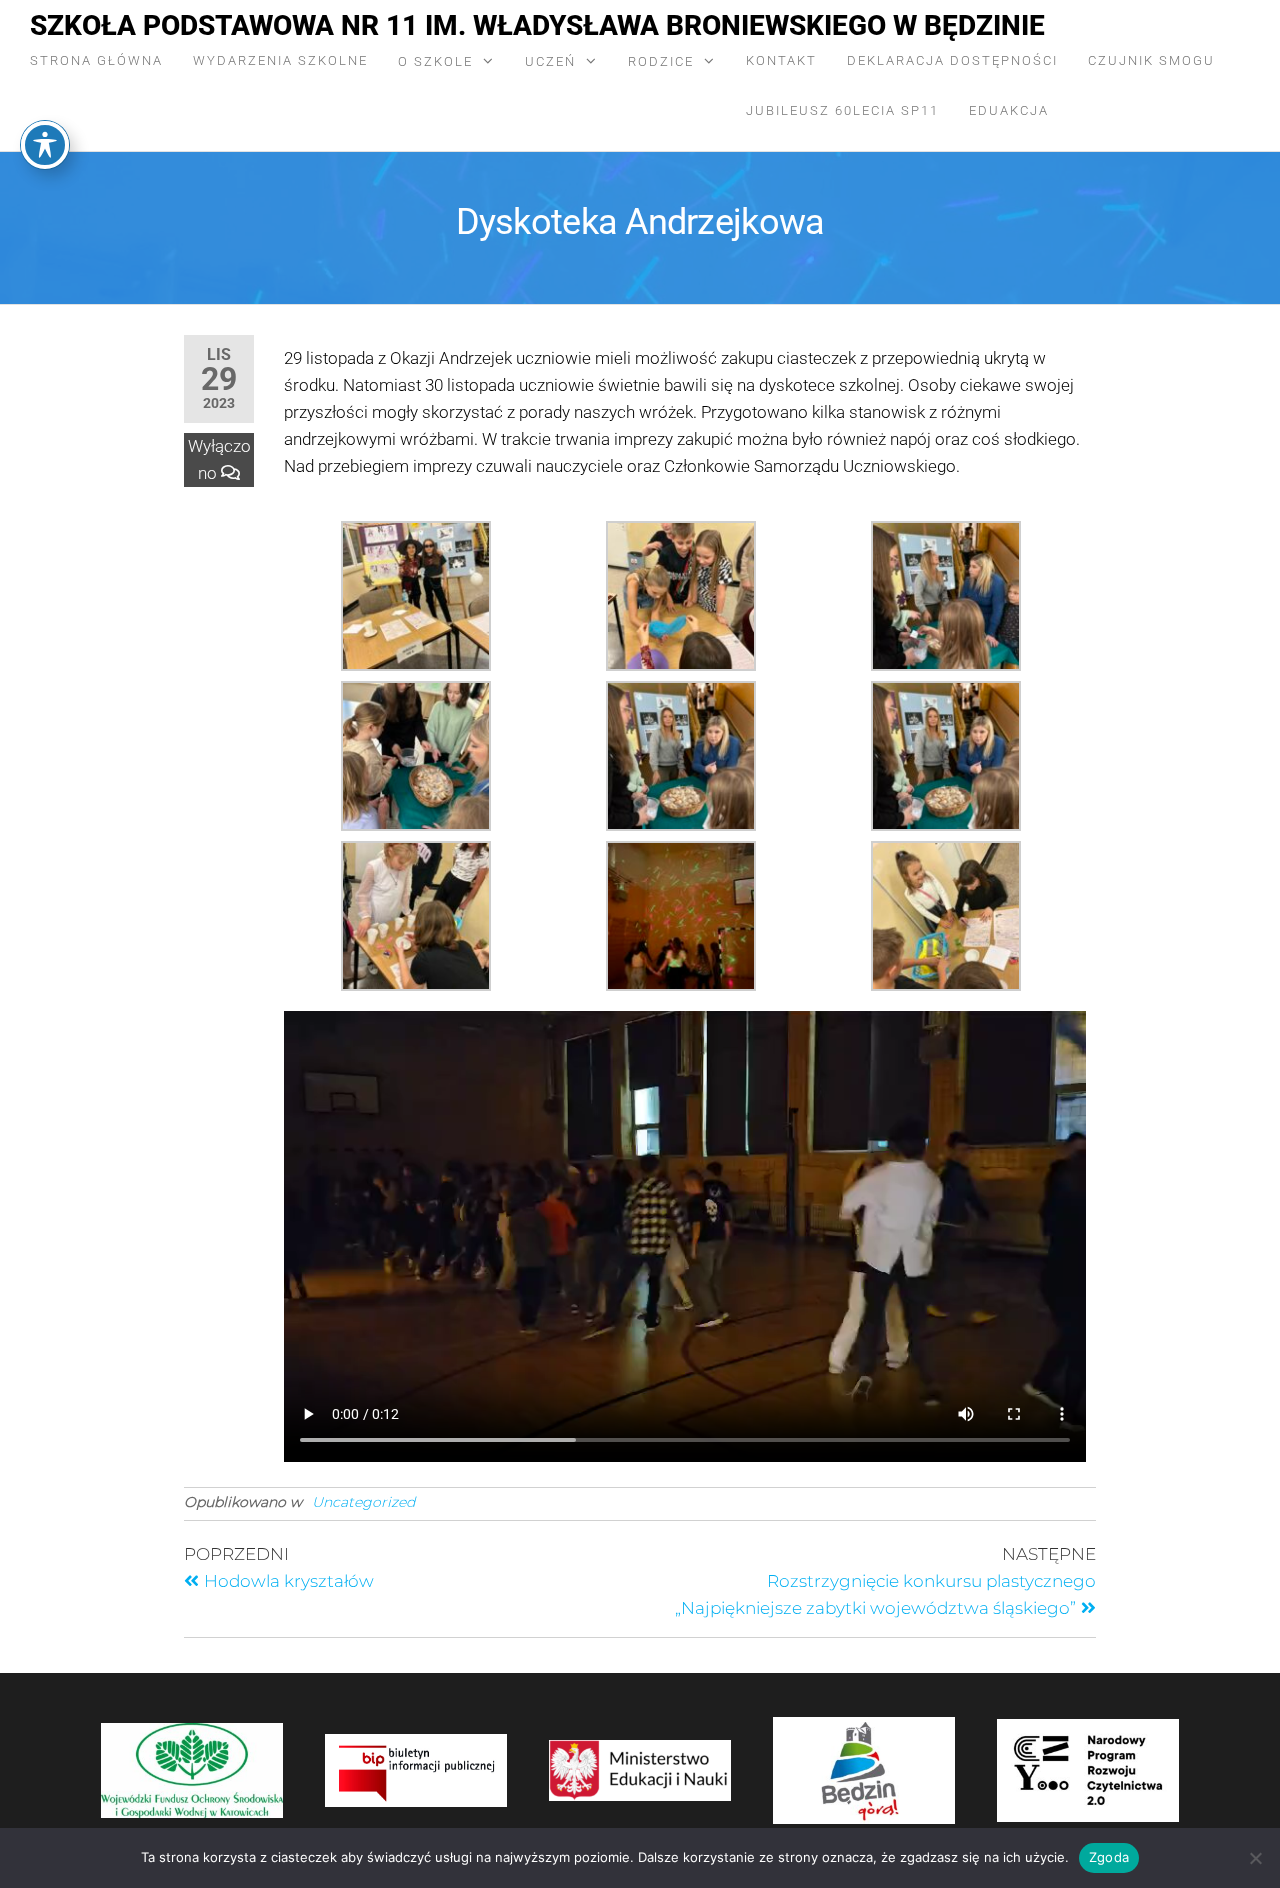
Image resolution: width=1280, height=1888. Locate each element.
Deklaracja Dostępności (952, 60)
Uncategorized (363, 1502)
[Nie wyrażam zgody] (1255, 1858)
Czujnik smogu (1151, 60)
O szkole (435, 61)
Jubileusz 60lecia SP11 (842, 110)
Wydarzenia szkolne (280, 60)
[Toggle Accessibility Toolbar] (45, 145)
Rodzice (661, 61)
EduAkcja (1009, 110)
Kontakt (781, 60)
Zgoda (1109, 1857)
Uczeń (550, 61)
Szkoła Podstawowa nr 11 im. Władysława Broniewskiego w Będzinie (537, 25)
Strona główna (96, 60)
